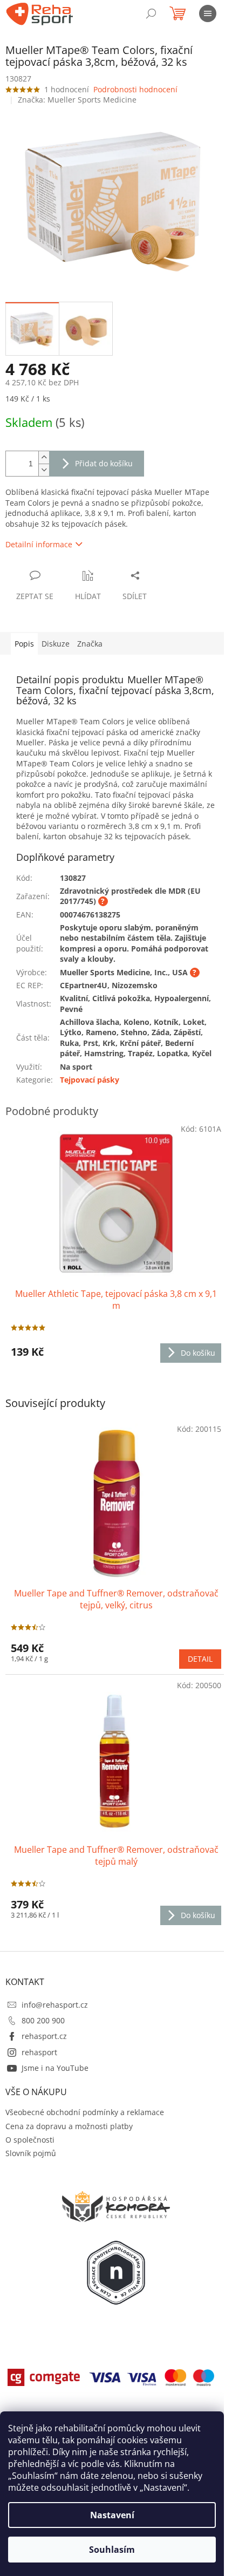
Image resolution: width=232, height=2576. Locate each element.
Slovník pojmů (31, 2153)
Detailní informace (39, 544)
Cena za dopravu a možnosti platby (69, 2126)
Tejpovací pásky (90, 1080)
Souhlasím (112, 2550)
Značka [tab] (90, 644)
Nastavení (112, 2515)
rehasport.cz (44, 2036)
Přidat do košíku (104, 463)
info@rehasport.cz (55, 2005)
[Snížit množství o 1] (44, 470)
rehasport (39, 2052)
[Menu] (208, 13)
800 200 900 (43, 2020)
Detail (200, 1659)
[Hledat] (151, 13)
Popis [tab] (24, 644)
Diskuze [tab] (56, 644)
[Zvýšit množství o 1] (44, 457)
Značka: (77, 100)
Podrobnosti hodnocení (135, 89)
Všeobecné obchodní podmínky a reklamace (85, 2112)
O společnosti (30, 2140)
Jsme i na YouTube (55, 2068)
